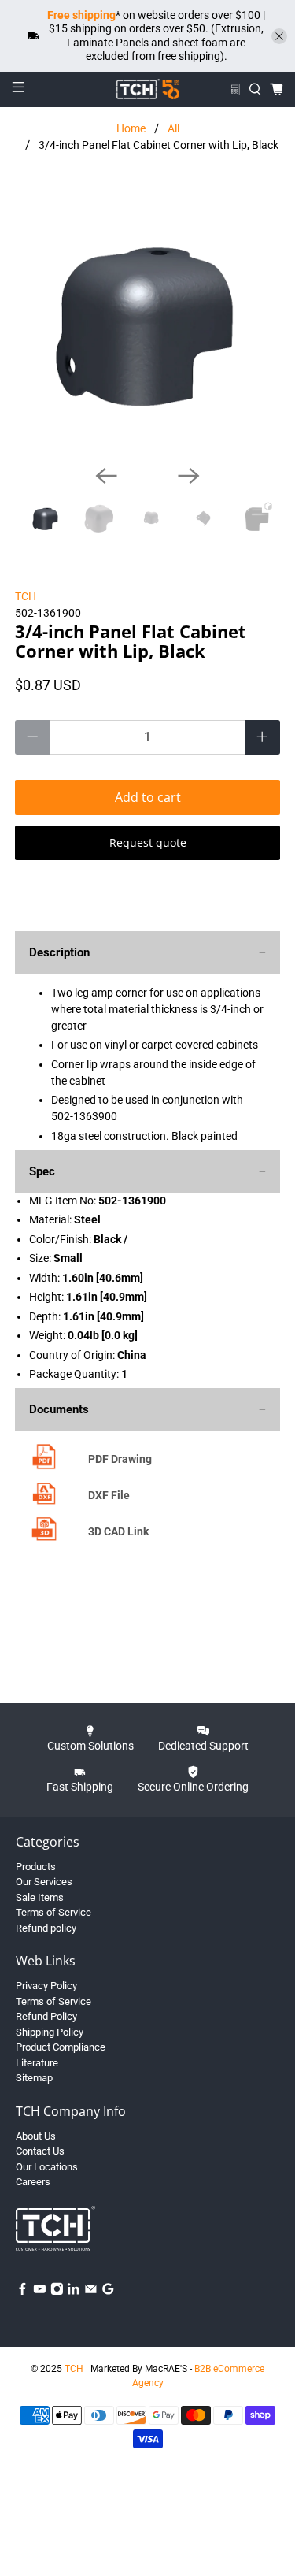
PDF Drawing (120, 1459)
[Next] (189, 476)
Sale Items (40, 1897)
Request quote (148, 843)
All (173, 128)
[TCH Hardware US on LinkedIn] (74, 2292)
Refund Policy (46, 2016)
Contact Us (40, 2151)
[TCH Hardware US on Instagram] (57, 2292)
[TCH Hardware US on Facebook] (22, 2292)
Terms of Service (53, 1912)
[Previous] (106, 476)
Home (131, 128)
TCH (26, 596)
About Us (36, 2136)
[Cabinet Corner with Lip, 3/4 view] (147, 320)
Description (59, 952)
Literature (37, 2063)
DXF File (109, 1495)
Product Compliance (61, 2047)
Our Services (44, 1882)
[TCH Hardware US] (148, 89)
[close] (279, 36)
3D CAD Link (118, 1531)
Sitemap (34, 2078)
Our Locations (47, 2167)
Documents (59, 1409)
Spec (42, 1171)
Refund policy (46, 1928)
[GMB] (108, 2292)
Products (36, 1867)
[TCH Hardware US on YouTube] (40, 2292)
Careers (33, 2182)
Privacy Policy (46, 1986)
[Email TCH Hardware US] (91, 2292)
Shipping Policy (50, 2032)
